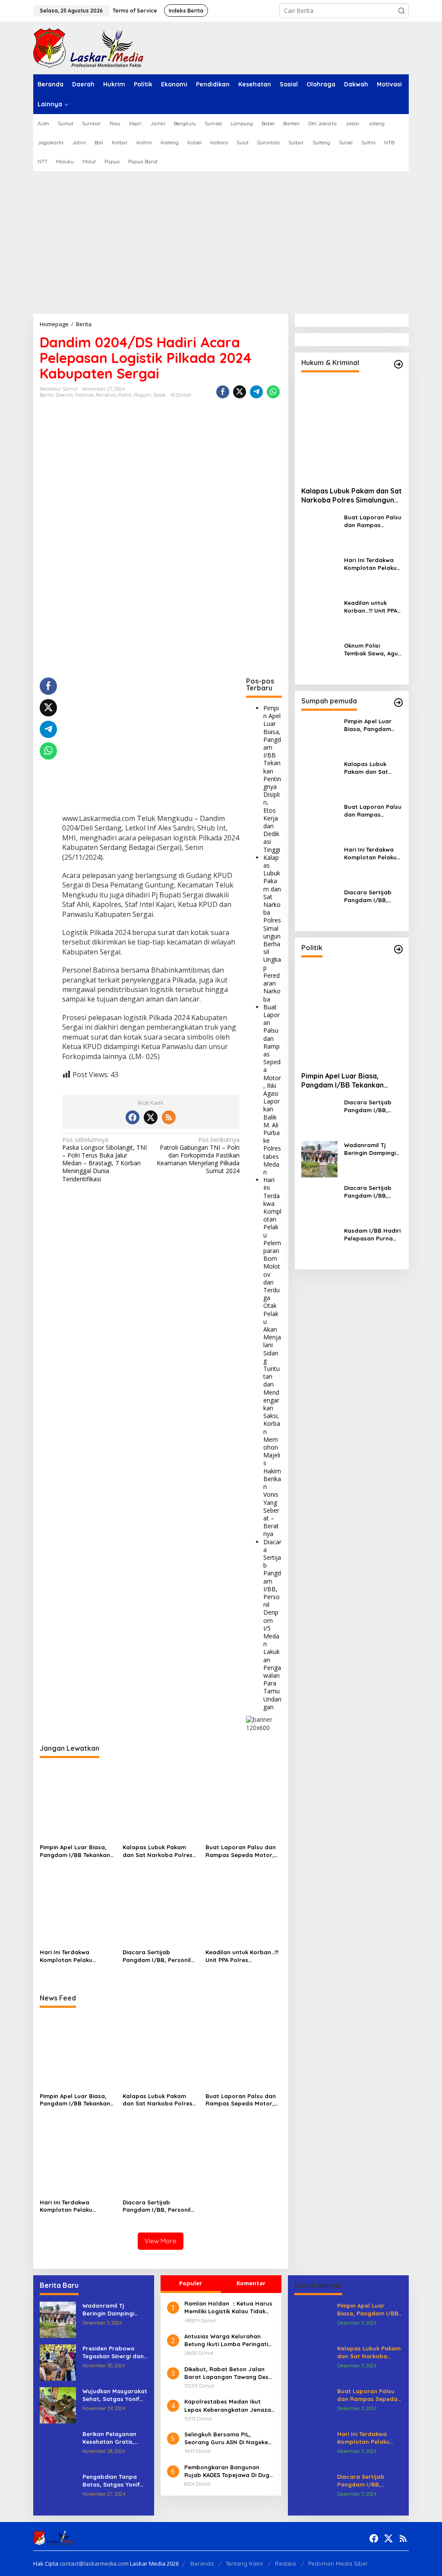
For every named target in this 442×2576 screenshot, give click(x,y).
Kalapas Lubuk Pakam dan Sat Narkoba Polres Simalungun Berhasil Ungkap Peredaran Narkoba (272, 928)
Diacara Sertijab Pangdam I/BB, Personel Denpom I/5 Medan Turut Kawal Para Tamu (369, 1192)
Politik (125, 395)
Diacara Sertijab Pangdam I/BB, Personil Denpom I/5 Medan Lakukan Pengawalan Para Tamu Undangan (272, 1624)
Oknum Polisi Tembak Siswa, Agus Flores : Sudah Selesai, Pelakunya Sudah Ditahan (373, 650)
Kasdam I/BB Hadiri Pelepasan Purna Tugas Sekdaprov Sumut (372, 1235)
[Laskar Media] (88, 47)
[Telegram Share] (256, 392)
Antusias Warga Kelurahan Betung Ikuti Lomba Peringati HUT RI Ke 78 (226, 2340)
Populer (191, 2283)
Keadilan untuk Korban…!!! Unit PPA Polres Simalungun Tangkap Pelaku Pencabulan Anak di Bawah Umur (242, 1956)
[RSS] (169, 1117)
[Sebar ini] (223, 392)
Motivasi (84, 395)
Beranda (202, 2563)
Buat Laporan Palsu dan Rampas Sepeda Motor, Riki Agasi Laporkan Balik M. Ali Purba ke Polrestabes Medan (272, 1089)
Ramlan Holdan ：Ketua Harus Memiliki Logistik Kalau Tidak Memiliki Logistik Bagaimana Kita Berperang (228, 2307)
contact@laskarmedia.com (94, 2563)
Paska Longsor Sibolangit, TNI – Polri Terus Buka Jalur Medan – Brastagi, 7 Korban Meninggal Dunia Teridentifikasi (104, 1159)
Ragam (142, 395)
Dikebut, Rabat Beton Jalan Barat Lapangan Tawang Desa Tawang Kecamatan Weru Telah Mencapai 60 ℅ (230, 2373)
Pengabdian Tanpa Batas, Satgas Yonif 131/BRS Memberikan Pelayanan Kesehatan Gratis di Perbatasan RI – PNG (114, 2481)
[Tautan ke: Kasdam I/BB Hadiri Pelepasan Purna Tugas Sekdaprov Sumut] (319, 1244)
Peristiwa (106, 395)
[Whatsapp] (273, 392)
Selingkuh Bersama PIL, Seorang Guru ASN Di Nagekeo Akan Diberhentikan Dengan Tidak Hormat (228, 2438)
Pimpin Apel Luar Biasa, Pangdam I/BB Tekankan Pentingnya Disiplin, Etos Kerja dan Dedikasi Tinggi (272, 779)
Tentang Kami (244, 2563)
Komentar (251, 2283)
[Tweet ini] (240, 392)
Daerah (64, 395)
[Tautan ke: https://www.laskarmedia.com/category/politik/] (398, 949)
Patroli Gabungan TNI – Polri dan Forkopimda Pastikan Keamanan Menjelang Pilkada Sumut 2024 (198, 1156)
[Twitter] (151, 1117)
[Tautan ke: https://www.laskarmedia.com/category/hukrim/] (398, 364)
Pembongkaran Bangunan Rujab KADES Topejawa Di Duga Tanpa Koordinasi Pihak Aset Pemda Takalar (229, 2471)
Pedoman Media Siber (338, 2563)
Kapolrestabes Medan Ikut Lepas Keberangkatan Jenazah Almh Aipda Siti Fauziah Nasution (229, 2406)
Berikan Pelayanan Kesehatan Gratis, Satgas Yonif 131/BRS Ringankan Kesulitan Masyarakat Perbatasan (112, 2438)
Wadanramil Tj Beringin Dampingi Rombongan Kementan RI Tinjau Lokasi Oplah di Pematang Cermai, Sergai (372, 1149)
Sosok (159, 395)
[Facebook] (133, 1117)
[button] (401, 11)
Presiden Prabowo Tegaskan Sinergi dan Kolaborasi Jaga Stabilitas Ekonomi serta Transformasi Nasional (113, 2352)
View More (161, 2241)
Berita (47, 395)
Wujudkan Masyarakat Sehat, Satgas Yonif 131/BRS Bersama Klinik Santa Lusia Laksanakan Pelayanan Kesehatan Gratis (115, 2395)
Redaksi (286, 2563)
